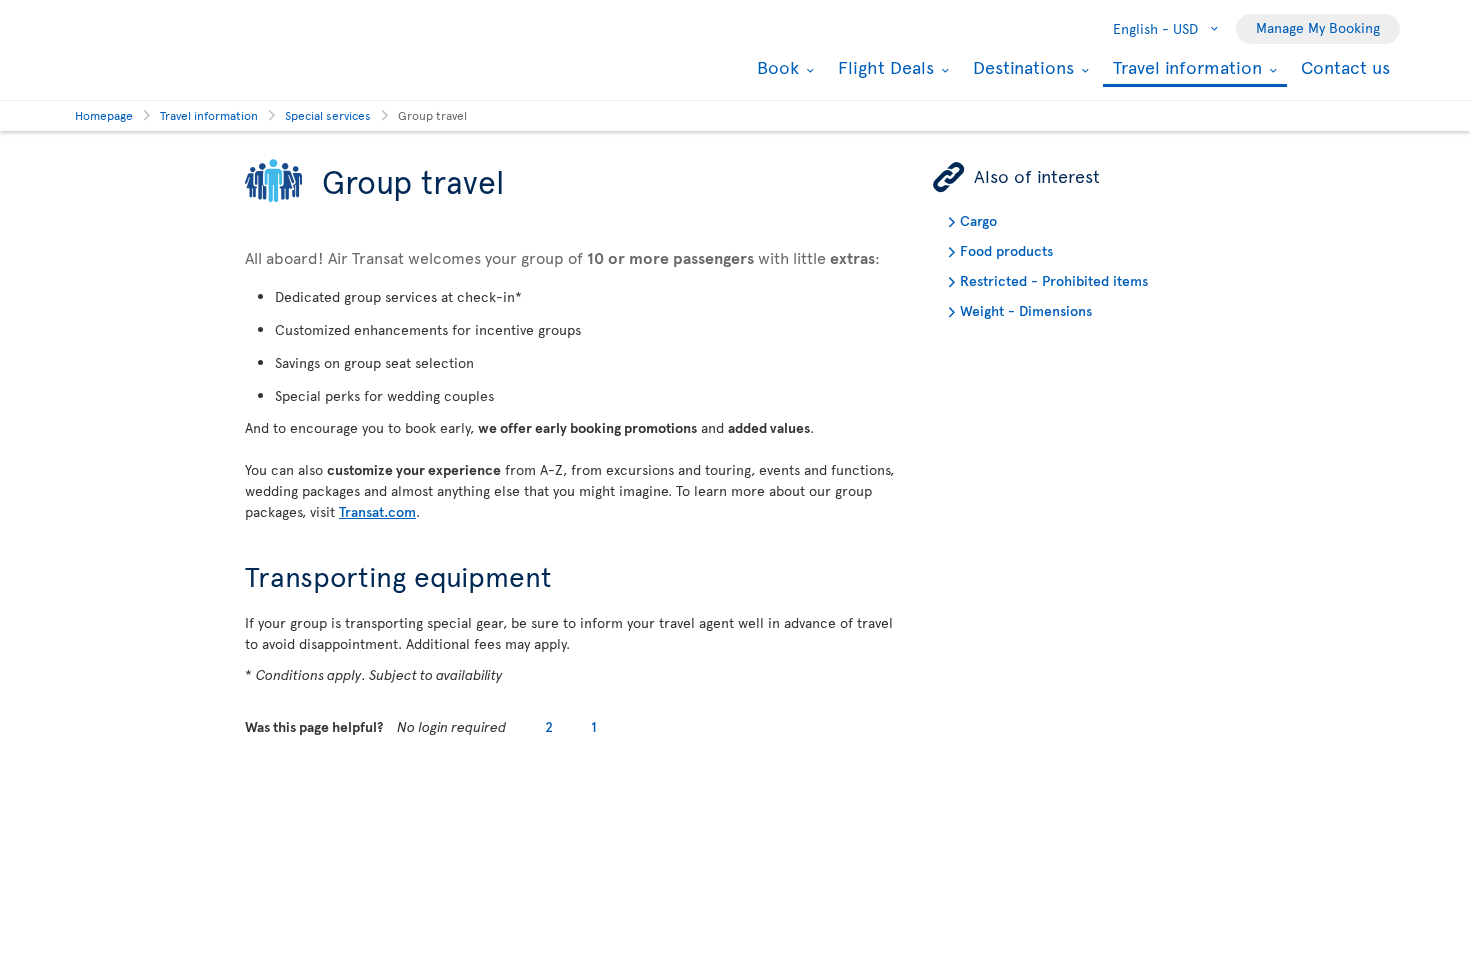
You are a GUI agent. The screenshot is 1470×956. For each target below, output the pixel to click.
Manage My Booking (1318, 27)
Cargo (978, 220)
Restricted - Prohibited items (1054, 280)
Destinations (1021, 67)
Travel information (1185, 68)
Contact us (1345, 66)
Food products (1006, 250)
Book (775, 67)
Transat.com (377, 511)
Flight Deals (883, 67)
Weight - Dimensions (1026, 310)
